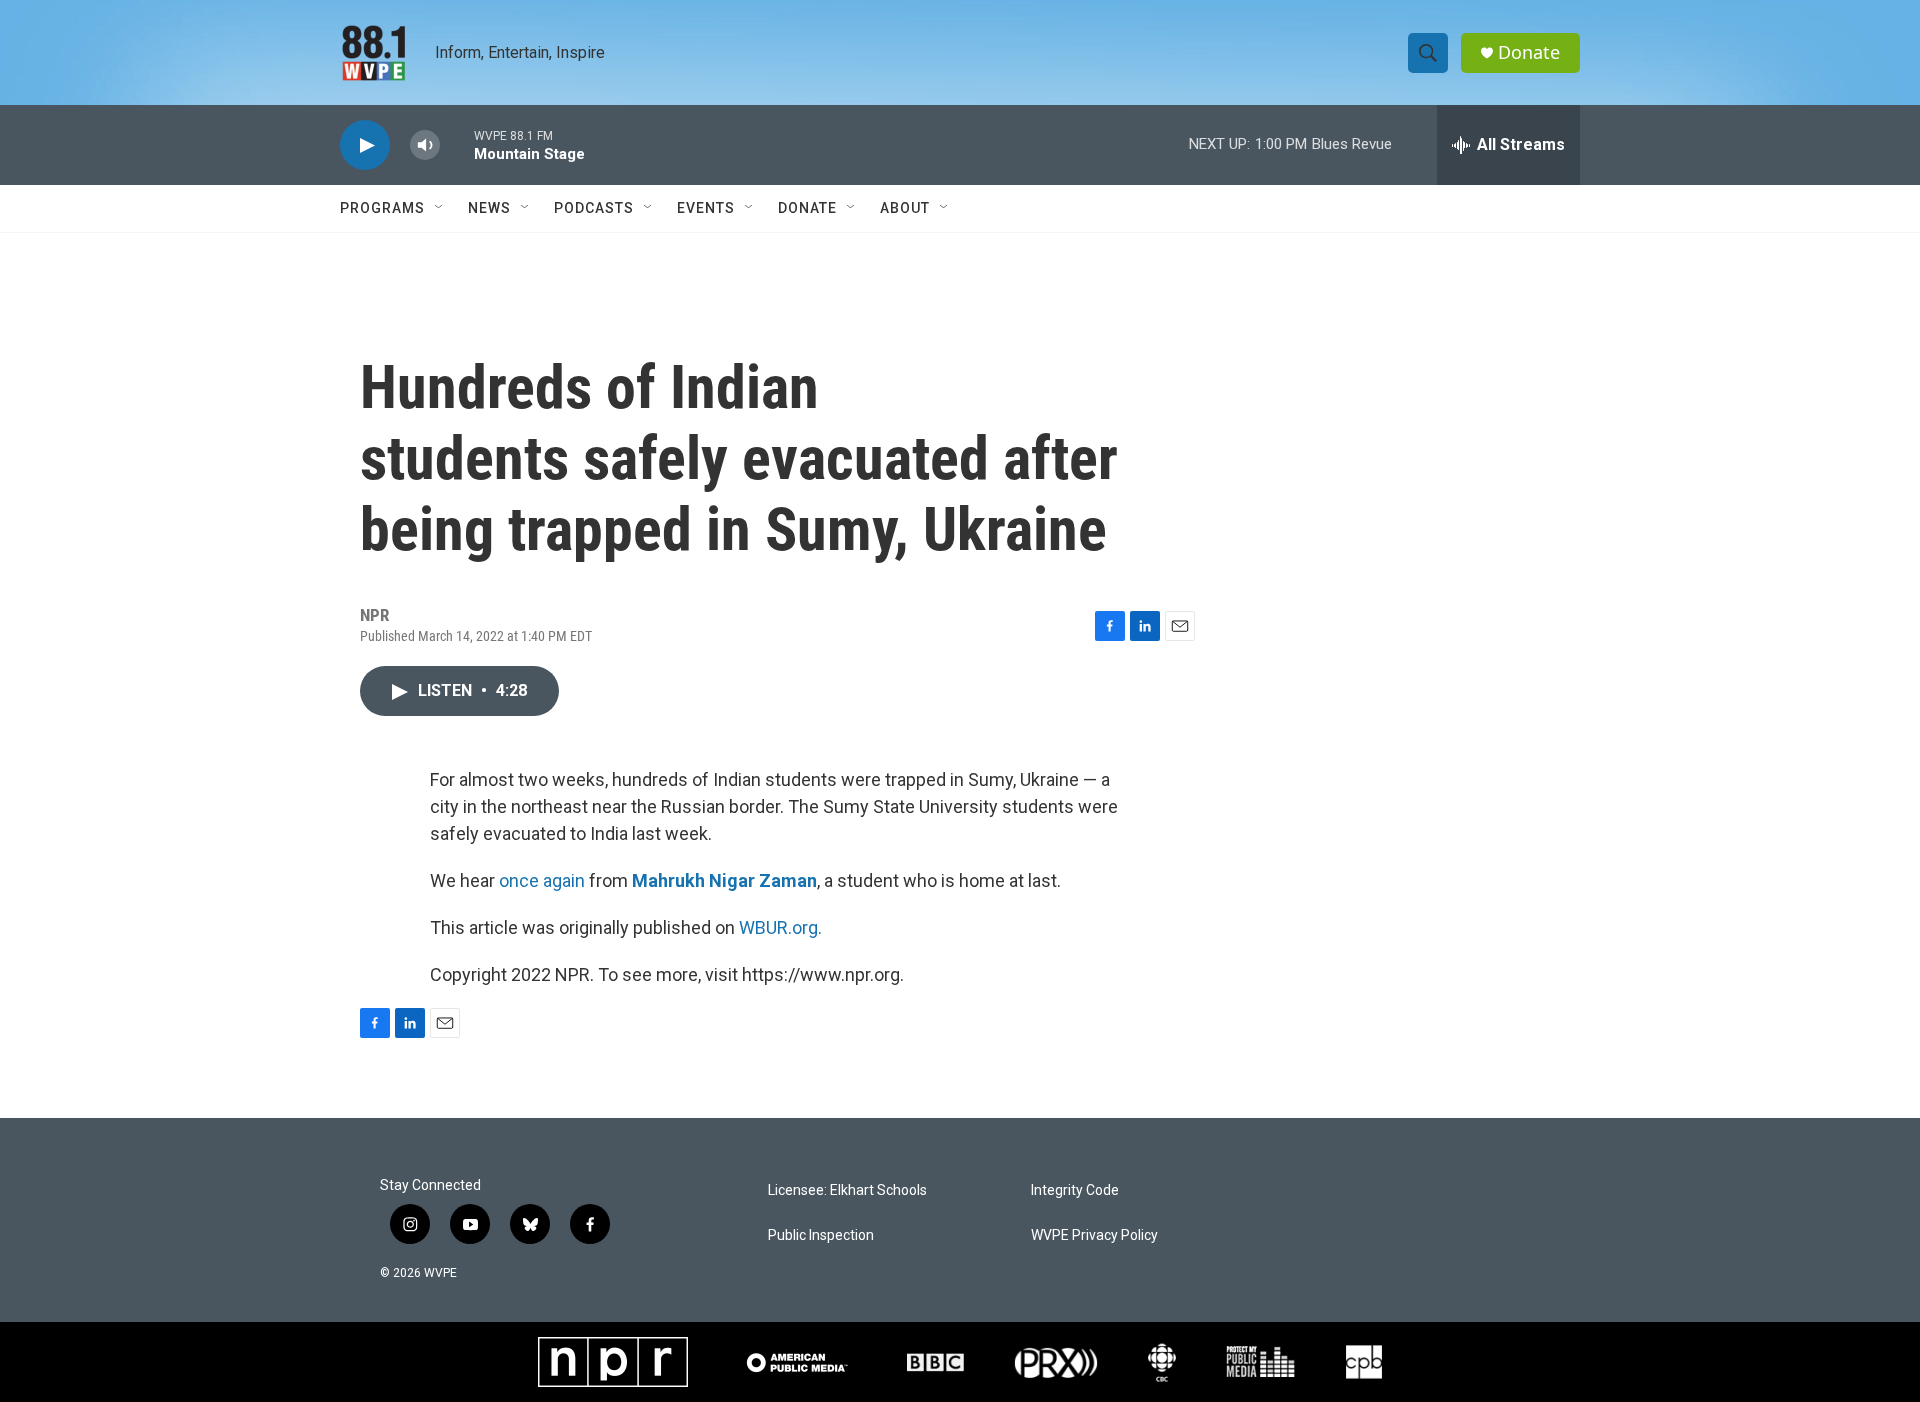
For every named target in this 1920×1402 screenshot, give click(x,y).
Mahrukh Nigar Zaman (724, 880)
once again (542, 880)
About (905, 208)
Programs (382, 208)
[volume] (425, 145)
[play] (365, 145)
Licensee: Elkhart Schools (847, 1190)
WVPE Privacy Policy (1094, 1235)
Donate (1529, 52)
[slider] (457, 144)
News (489, 208)
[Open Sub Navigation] (440, 208)
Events (706, 208)
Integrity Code (1075, 1190)
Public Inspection (821, 1235)
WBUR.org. (780, 927)
